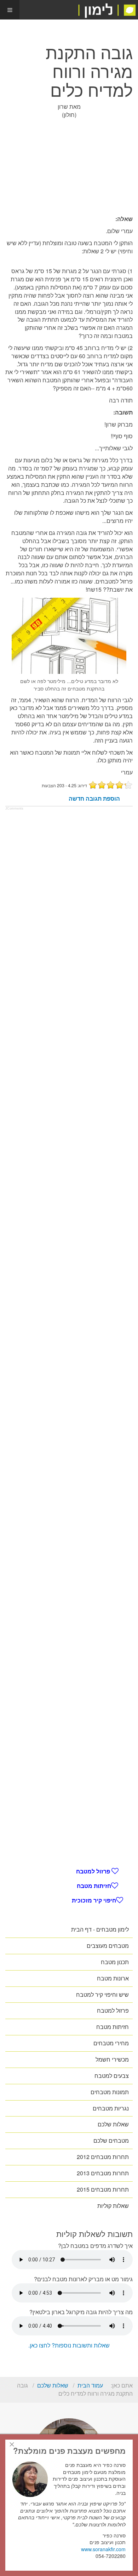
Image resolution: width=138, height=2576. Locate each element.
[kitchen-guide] (107, 10)
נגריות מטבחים (111, 2108)
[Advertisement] (69, 167)
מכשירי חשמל (112, 2059)
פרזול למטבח (94, 1871)
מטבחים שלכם (111, 2140)
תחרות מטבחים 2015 (103, 2189)
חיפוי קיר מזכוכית (94, 1900)
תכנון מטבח (115, 1962)
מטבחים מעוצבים (108, 1946)
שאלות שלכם (113, 2124)
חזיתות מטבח (94, 1886)
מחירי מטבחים (111, 2043)
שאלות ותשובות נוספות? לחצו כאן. (69, 2345)
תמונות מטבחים (110, 2092)
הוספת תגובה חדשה (94, 799)
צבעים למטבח (112, 2076)
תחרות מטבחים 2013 (103, 2173)
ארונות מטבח (113, 1978)
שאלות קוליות (113, 2206)
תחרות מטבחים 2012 (103, 2157)
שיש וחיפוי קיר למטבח (102, 1994)
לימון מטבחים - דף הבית (100, 1929)
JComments (14, 808)
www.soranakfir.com (103, 2549)
